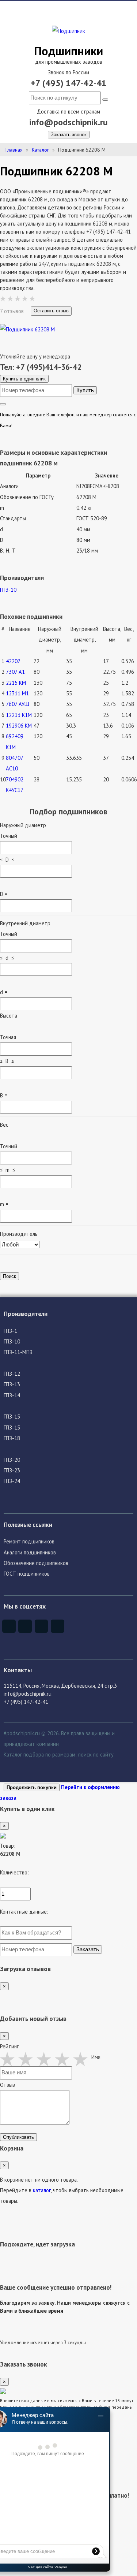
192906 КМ (19, 726)
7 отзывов (13, 311)
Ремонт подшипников (29, 1541)
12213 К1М (19, 715)
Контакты (18, 1670)
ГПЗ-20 (12, 1460)
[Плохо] (9, 2059)
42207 (13, 661)
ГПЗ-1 (10, 1331)
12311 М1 (17, 693)
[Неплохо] (27, 2059)
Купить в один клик (24, 379)
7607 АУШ (18, 704)
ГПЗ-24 (12, 1481)
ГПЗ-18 (12, 1438)
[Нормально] (46, 2059)
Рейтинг (9, 2046)
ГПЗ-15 (12, 1417)
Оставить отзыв (51, 311)
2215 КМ (16, 683)
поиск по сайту (96, 1754)
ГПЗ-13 (12, 1384)
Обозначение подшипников (36, 1563)
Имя (96, 2057)
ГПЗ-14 (12, 1395)
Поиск (9, 1276)
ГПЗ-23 (12, 1470)
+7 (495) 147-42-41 (69, 83)
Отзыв (7, 2085)
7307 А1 (15, 672)
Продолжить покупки (32, 1787)
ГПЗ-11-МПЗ (18, 1352)
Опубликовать (18, 2137)
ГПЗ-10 (8, 590)
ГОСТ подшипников (27, 1574)
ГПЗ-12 (12, 1374)
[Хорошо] (64, 2059)
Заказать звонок (69, 135)
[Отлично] (82, 2059)
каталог (42, 2190)
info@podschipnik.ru (68, 122)
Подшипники (68, 51)
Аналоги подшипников (30, 1552)
